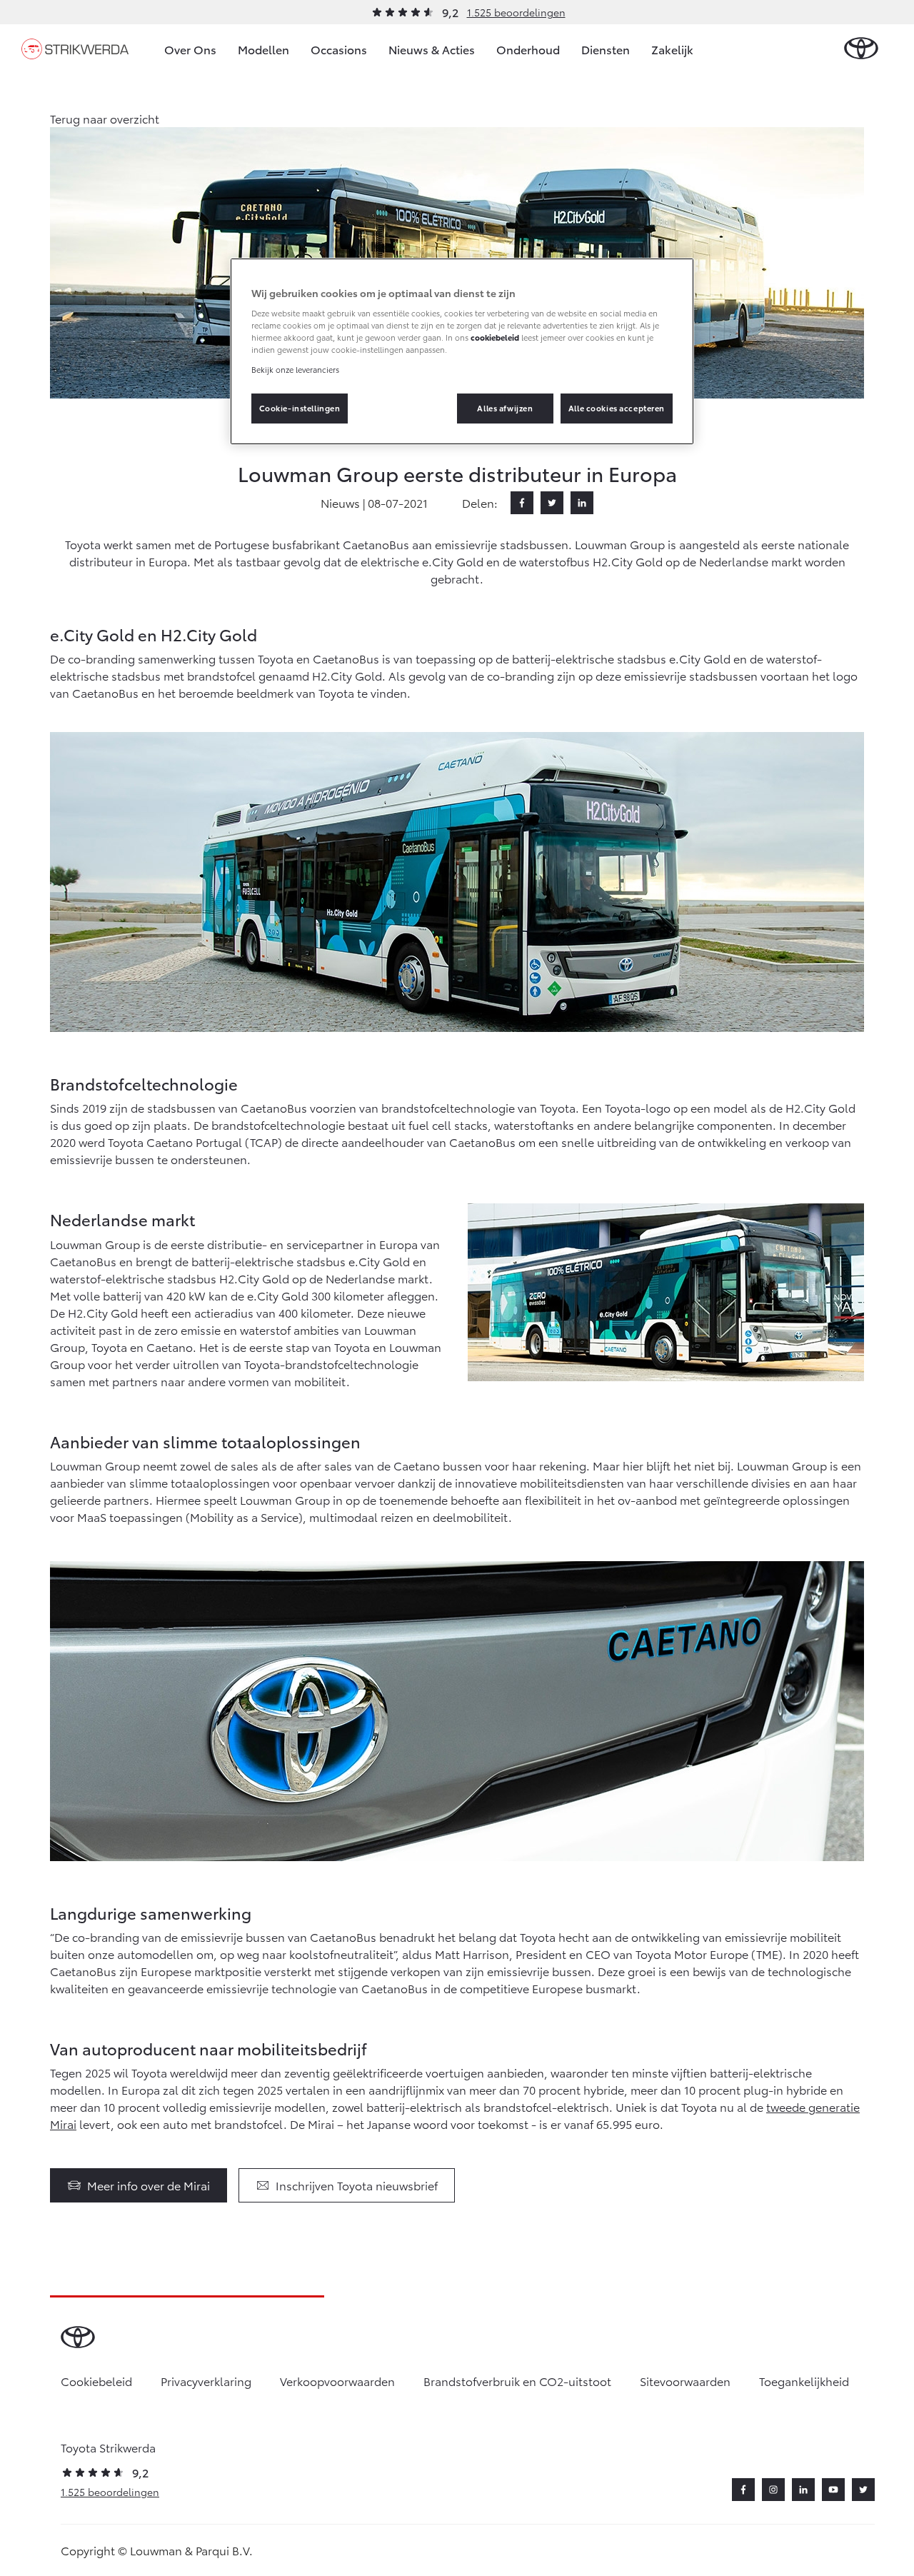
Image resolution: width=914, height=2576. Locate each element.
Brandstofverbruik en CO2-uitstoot (517, 2381)
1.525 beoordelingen (516, 12)
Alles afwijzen (505, 408)
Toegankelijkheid (804, 2381)
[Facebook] (522, 503)
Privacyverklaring (206, 2381)
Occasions (339, 49)
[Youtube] (833, 2490)
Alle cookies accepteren (617, 408)
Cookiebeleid (96, 2381)
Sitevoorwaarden (685, 2381)
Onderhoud (528, 49)
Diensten (606, 49)
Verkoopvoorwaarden (337, 2381)
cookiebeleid (495, 337)
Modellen (263, 49)
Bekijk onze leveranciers (295, 369)
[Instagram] (773, 2490)
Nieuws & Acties (432, 49)
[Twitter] (552, 503)
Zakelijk (672, 49)
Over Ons (190, 49)
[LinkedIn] (582, 503)
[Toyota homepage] (861, 49)
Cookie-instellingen (300, 408)
